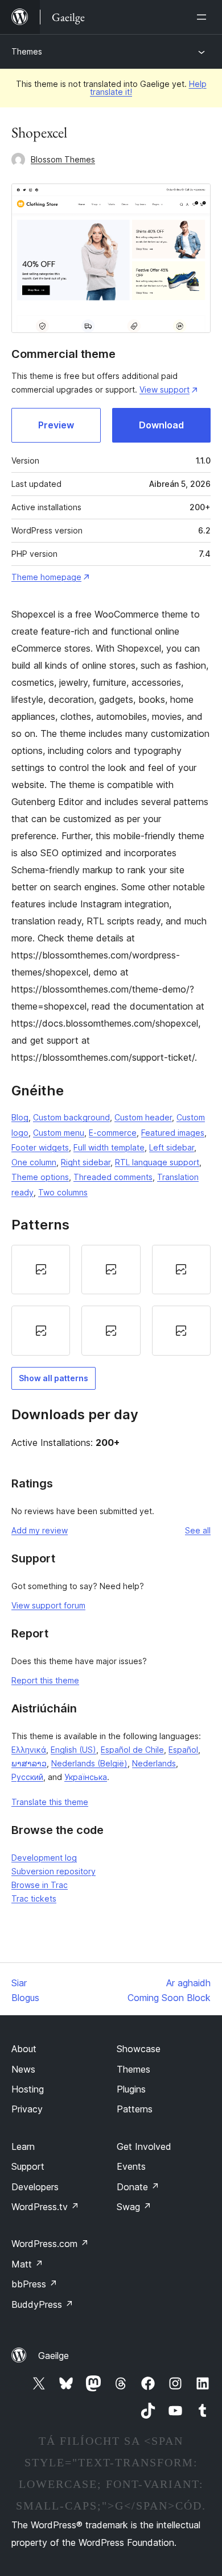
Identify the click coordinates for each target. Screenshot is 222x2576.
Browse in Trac (40, 1885)
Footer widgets (40, 1147)
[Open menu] (204, 17)
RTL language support (157, 1162)
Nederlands (154, 1763)
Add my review (40, 1530)
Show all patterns (54, 1378)
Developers (35, 2187)
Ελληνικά (29, 1750)
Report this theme (45, 1680)
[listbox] (111, 1300)
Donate (138, 2187)
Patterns (135, 2109)
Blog (20, 1117)
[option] (41, 1270)
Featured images (173, 1133)
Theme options (40, 1177)
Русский (27, 1777)
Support (28, 2166)
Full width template (109, 1147)
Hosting (28, 2089)
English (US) (73, 1750)
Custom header (143, 1117)
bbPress (34, 2284)
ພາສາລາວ (29, 1763)
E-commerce (113, 1133)
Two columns (63, 1192)
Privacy (27, 2109)
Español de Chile (132, 1750)
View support (165, 389)
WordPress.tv (45, 2207)
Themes (27, 51)
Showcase (139, 2049)
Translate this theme (50, 1802)
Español (183, 1750)
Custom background (71, 1117)
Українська (86, 1777)
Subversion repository (54, 1871)
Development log (44, 1858)
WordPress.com (50, 2244)
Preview (56, 425)
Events (131, 2166)
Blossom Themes (63, 159)
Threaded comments (113, 1177)
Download (161, 425)
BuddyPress (42, 2304)
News (23, 2069)
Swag (134, 2207)
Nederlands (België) (89, 1763)
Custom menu (59, 1133)
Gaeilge (54, 2356)
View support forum (48, 1605)
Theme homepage (46, 577)
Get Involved (144, 2146)
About (24, 2049)
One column (34, 1162)
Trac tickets (34, 1898)
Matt (27, 2264)
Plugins (131, 2089)
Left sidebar (172, 1147)
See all (198, 1530)
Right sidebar (86, 1162)
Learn (23, 2146)
